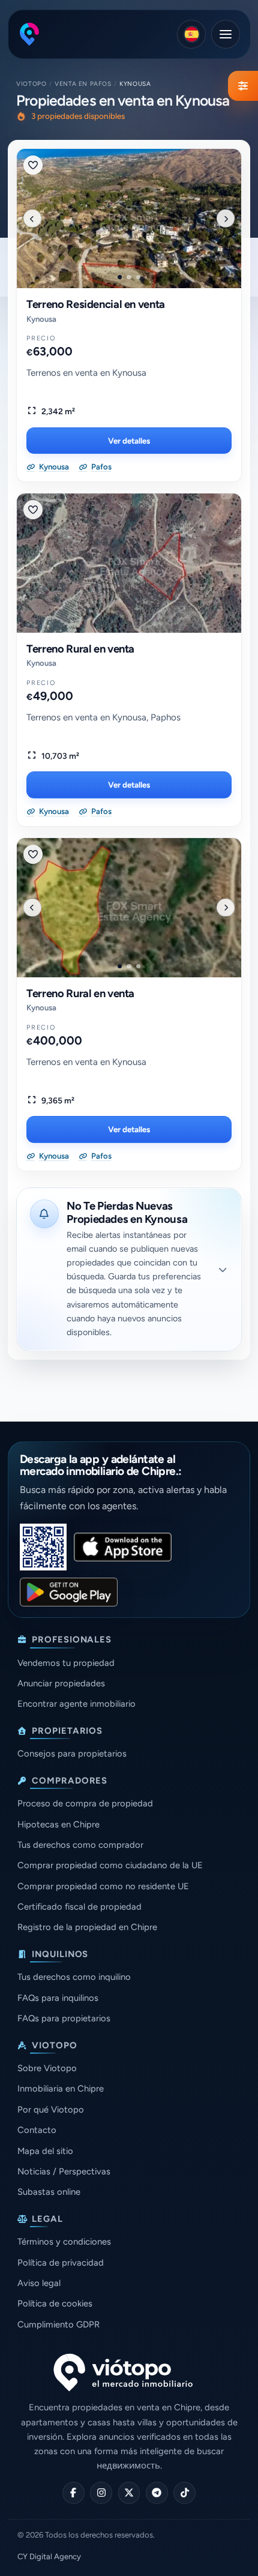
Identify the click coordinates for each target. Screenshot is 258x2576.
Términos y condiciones (64, 2242)
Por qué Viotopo (51, 2110)
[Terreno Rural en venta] (129, 563)
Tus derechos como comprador (80, 1845)
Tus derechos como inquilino (74, 1977)
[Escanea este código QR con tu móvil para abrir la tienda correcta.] (43, 1547)
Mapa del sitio (45, 2151)
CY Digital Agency (49, 2556)
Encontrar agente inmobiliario (76, 1704)
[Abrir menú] (226, 34)
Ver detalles (129, 441)
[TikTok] (184, 2493)
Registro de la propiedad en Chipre (87, 1927)
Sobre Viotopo (47, 2068)
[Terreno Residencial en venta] (129, 219)
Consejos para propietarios (72, 1754)
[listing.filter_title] (243, 86)
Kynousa (41, 319)
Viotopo (31, 84)
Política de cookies (55, 2303)
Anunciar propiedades (61, 1683)
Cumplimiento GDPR (58, 2324)
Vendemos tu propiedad (66, 1663)
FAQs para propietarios (64, 2018)
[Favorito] (33, 165)
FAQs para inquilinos (58, 1998)
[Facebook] (73, 2493)
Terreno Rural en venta (80, 649)
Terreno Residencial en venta (96, 304)
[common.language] (191, 34)
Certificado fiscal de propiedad (79, 1907)
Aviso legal (39, 2283)
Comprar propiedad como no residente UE (103, 1886)
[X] (129, 2493)
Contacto (37, 2130)
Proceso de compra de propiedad (85, 1803)
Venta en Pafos (83, 84)
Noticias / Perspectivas (64, 2171)
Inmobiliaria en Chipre (61, 2089)
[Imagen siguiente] (226, 219)
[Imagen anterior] (32, 219)
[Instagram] (101, 2493)
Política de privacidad (61, 2263)
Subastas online (49, 2192)
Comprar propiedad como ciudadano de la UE (110, 1865)
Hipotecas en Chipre (58, 1824)
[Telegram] (157, 2493)
